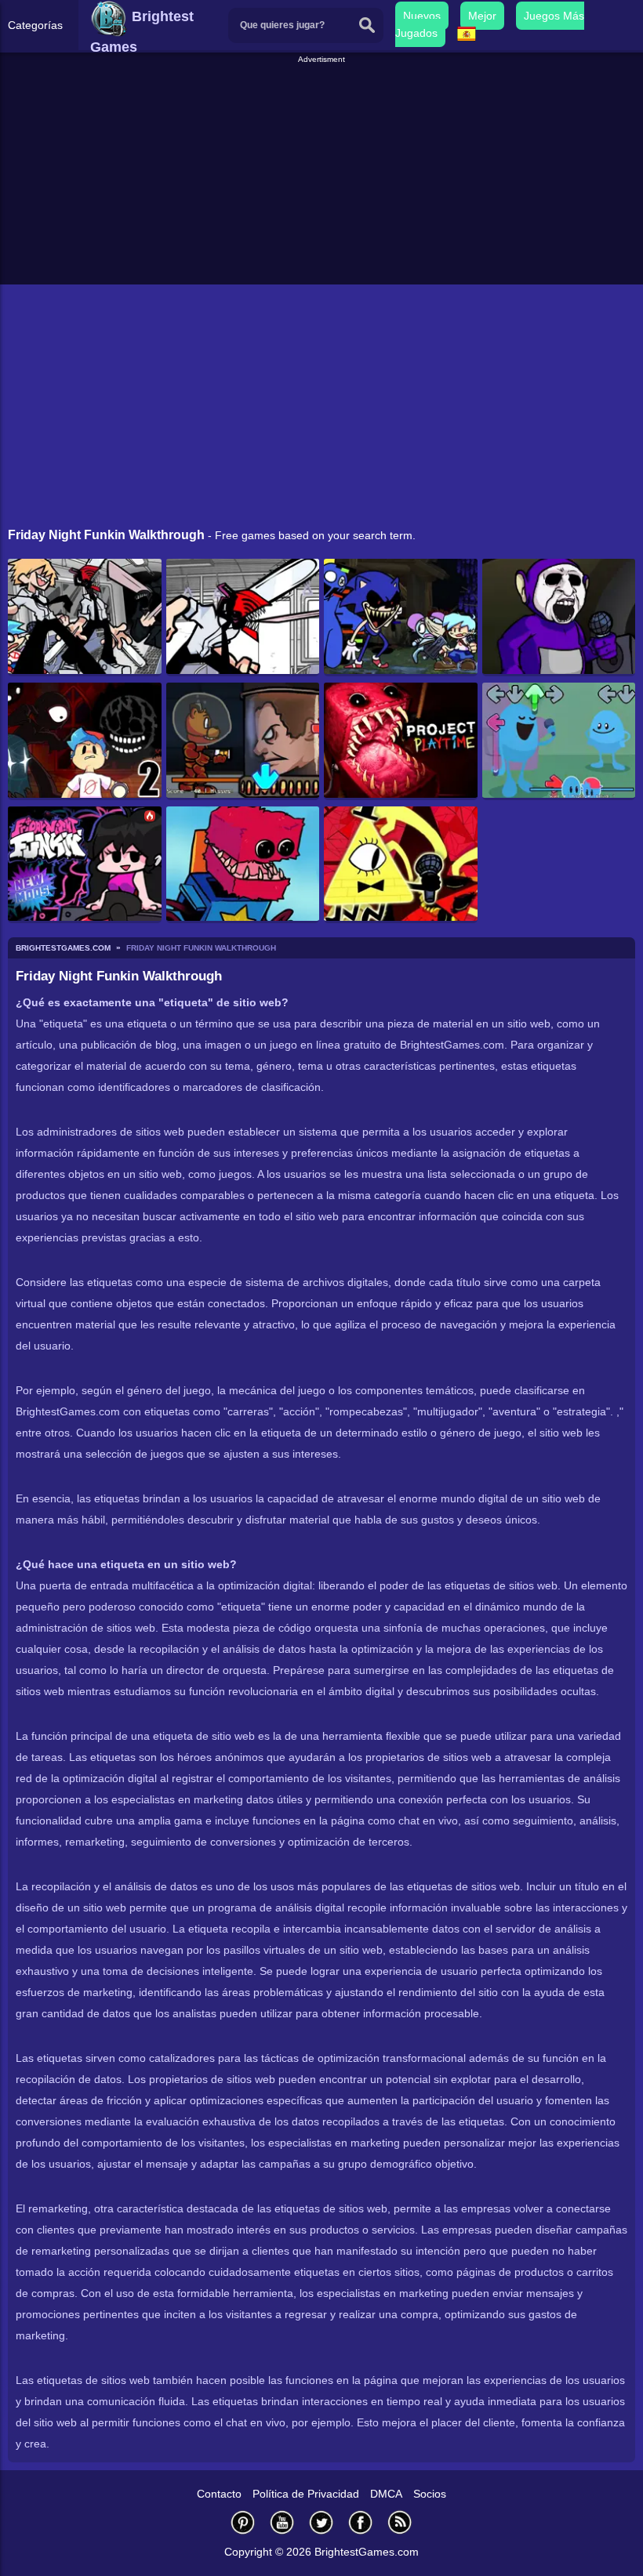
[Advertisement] (323, 176)
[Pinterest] (243, 2522)
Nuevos (422, 16)
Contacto (219, 2494)
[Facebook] (361, 2522)
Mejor (482, 16)
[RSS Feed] (400, 2522)
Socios (430, 2494)
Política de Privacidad (306, 2494)
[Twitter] (321, 2522)
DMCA (386, 2494)
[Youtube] (282, 2522)
